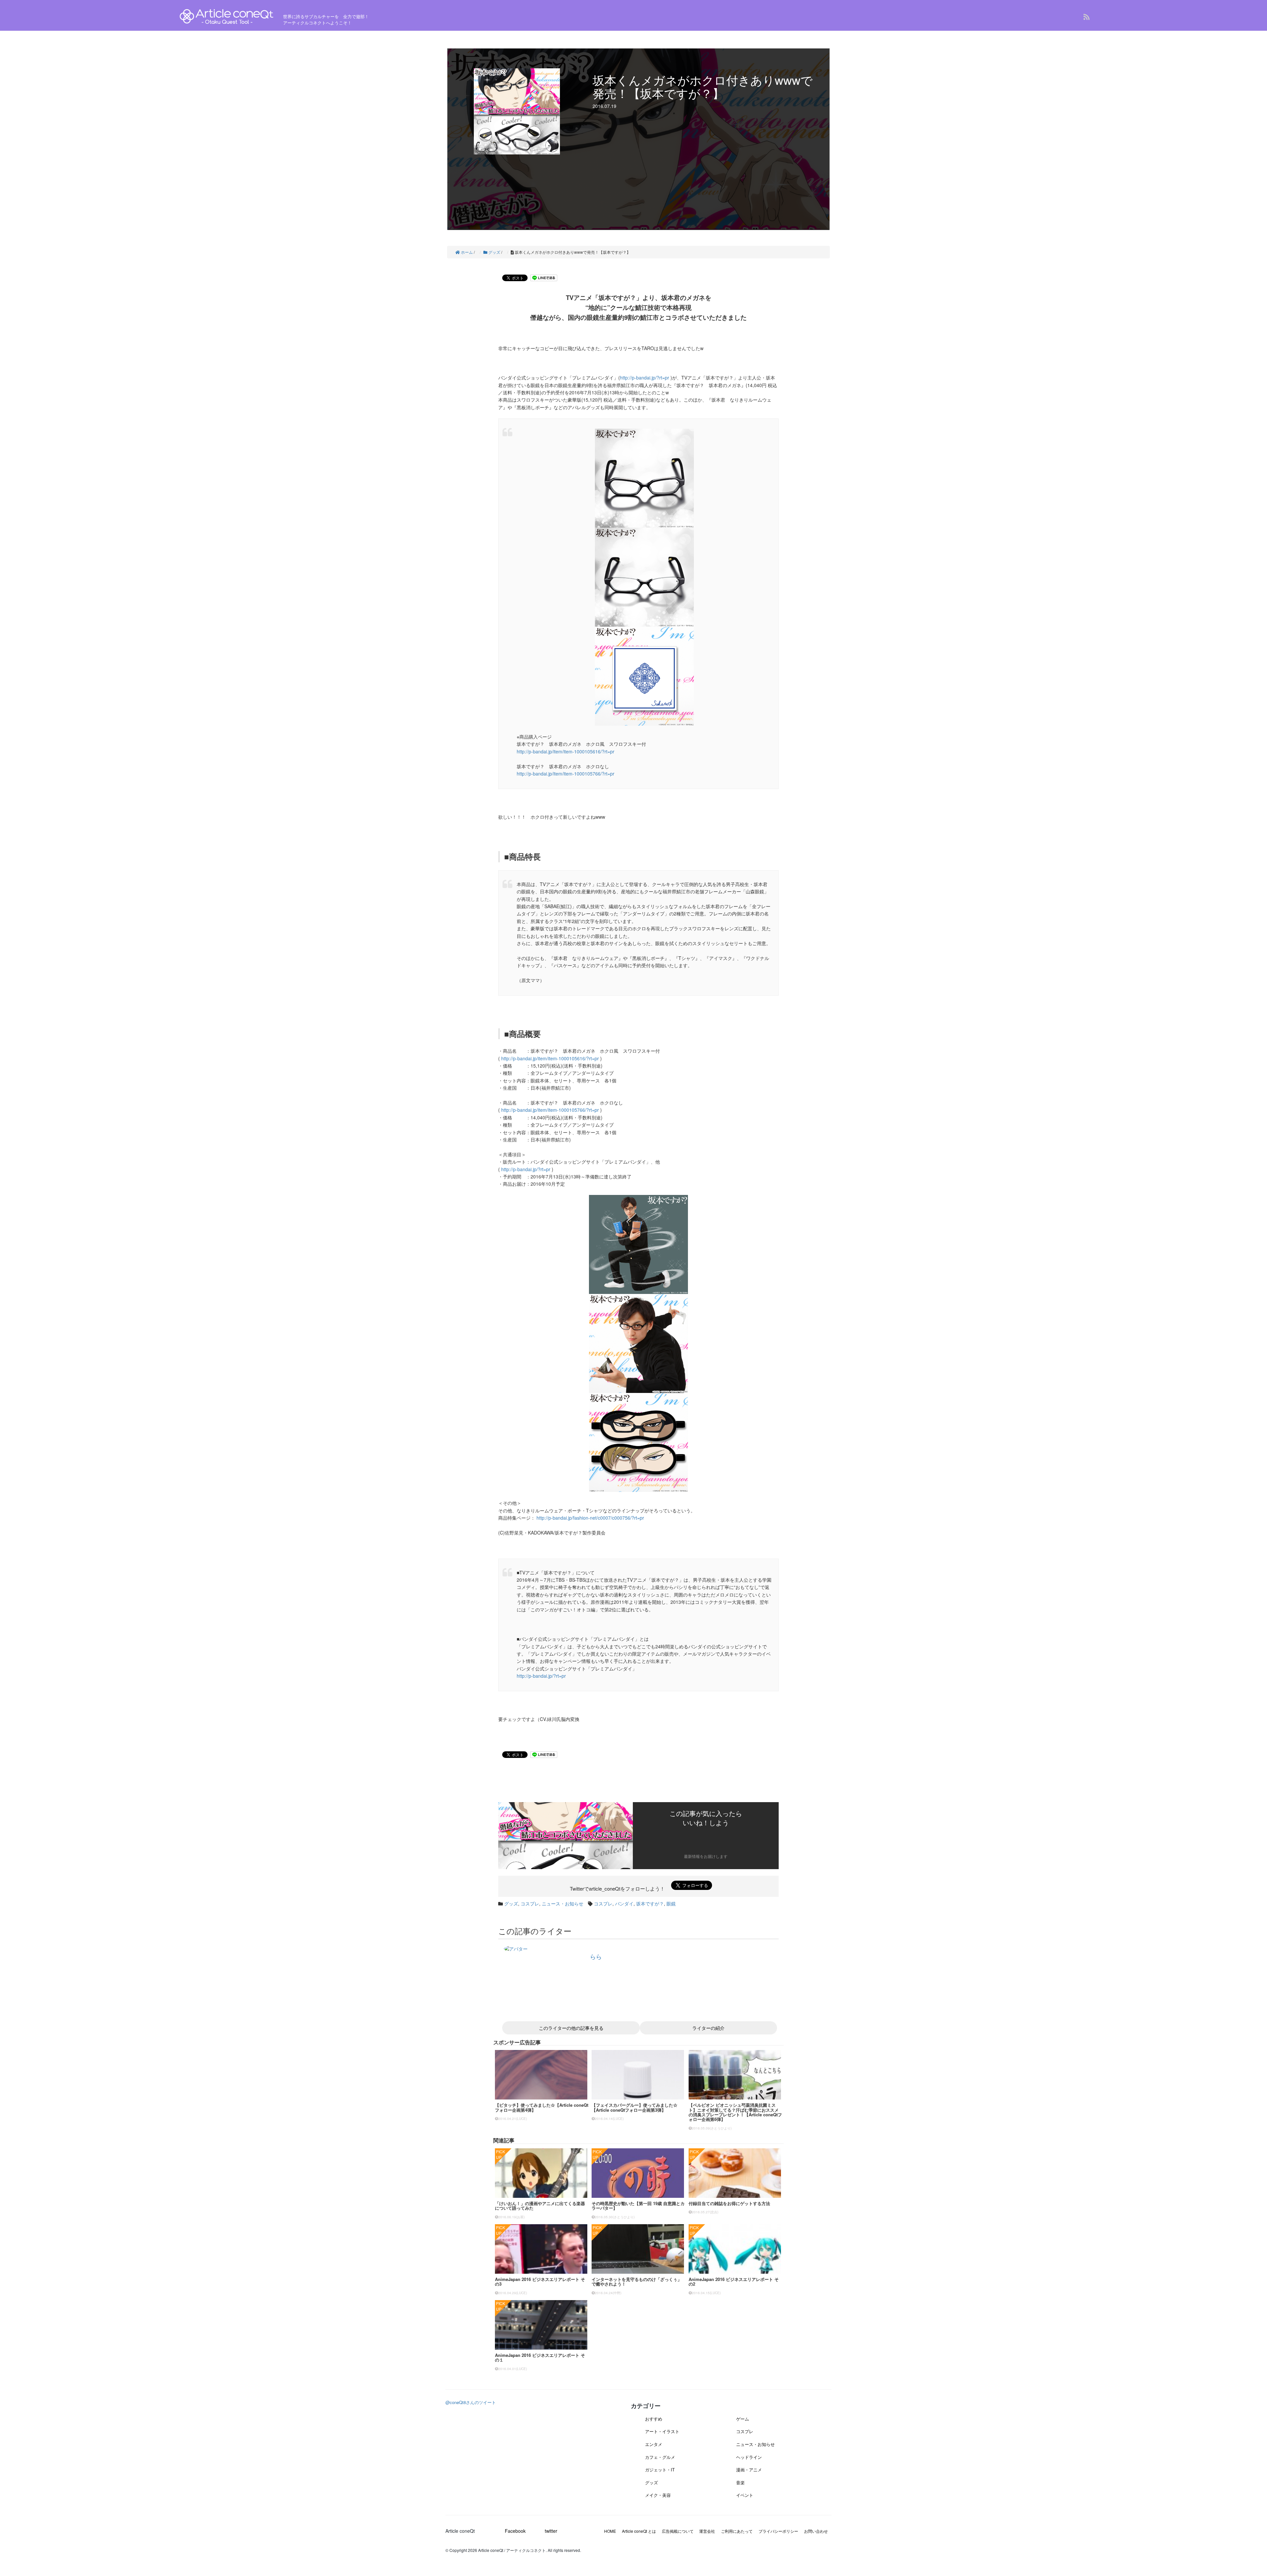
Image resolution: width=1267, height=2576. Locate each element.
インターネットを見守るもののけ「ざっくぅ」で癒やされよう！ (637, 2281)
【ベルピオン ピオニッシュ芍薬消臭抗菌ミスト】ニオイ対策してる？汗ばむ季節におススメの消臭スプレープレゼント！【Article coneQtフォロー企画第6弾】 (735, 2112)
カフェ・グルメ (660, 2457)
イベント (745, 2495)
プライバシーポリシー (778, 2531)
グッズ (511, 1903)
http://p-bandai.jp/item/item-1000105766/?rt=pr (566, 774)
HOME (610, 2531)
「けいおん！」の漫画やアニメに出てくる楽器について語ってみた (540, 2206)
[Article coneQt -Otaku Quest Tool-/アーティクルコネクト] (227, 17)
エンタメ (654, 2444)
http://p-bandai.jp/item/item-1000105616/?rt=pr (566, 751)
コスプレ (530, 1903)
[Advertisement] (545, 1792)
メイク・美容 (658, 2495)
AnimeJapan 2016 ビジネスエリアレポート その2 (734, 2281)
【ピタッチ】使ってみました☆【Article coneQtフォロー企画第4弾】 (542, 2107)
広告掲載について (678, 2531)
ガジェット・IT (660, 2470)
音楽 (740, 2482)
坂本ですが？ (650, 1903)
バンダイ (624, 1903)
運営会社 (707, 2531)
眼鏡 (671, 1903)
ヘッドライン (749, 2457)
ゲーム (743, 2419)
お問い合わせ (816, 2531)
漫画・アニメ (749, 2470)
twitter (551, 2531)
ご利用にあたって (737, 2531)
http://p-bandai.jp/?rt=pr (645, 378)
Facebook (515, 2531)
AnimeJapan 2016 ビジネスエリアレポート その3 (540, 2281)
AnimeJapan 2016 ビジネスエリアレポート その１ (540, 2357)
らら (596, 1956)
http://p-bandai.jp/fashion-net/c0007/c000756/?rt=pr (590, 1518)
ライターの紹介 (708, 2028)
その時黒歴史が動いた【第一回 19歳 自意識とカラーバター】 (638, 2206)
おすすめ (654, 2419)
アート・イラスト (662, 2431)
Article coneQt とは (639, 2531)
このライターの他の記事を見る (571, 2028)
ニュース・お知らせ (563, 1903)
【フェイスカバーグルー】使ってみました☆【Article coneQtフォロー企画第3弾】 (634, 2107)
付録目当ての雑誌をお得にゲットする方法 (729, 2203)
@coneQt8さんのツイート (471, 2402)
